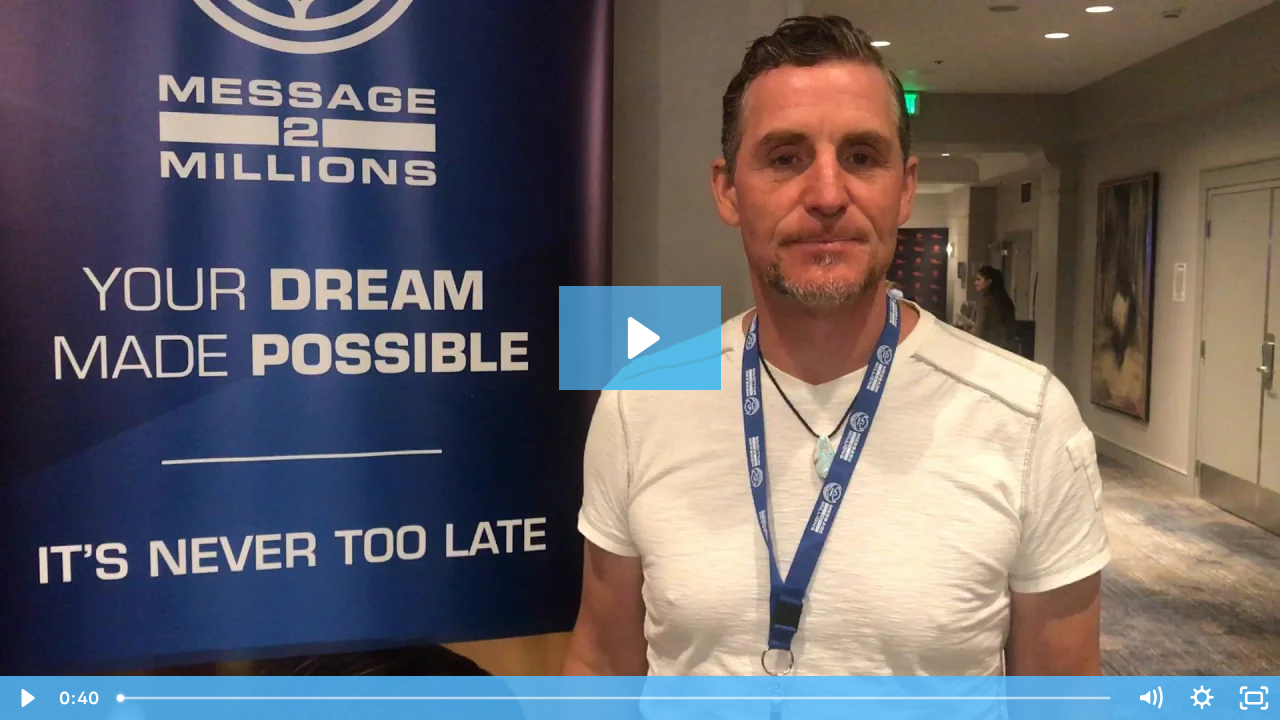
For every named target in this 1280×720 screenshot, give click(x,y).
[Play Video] (26, 698)
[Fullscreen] (1254, 698)
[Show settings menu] (1202, 698)
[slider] (615, 698)
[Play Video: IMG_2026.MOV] (640, 338)
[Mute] (1150, 698)
